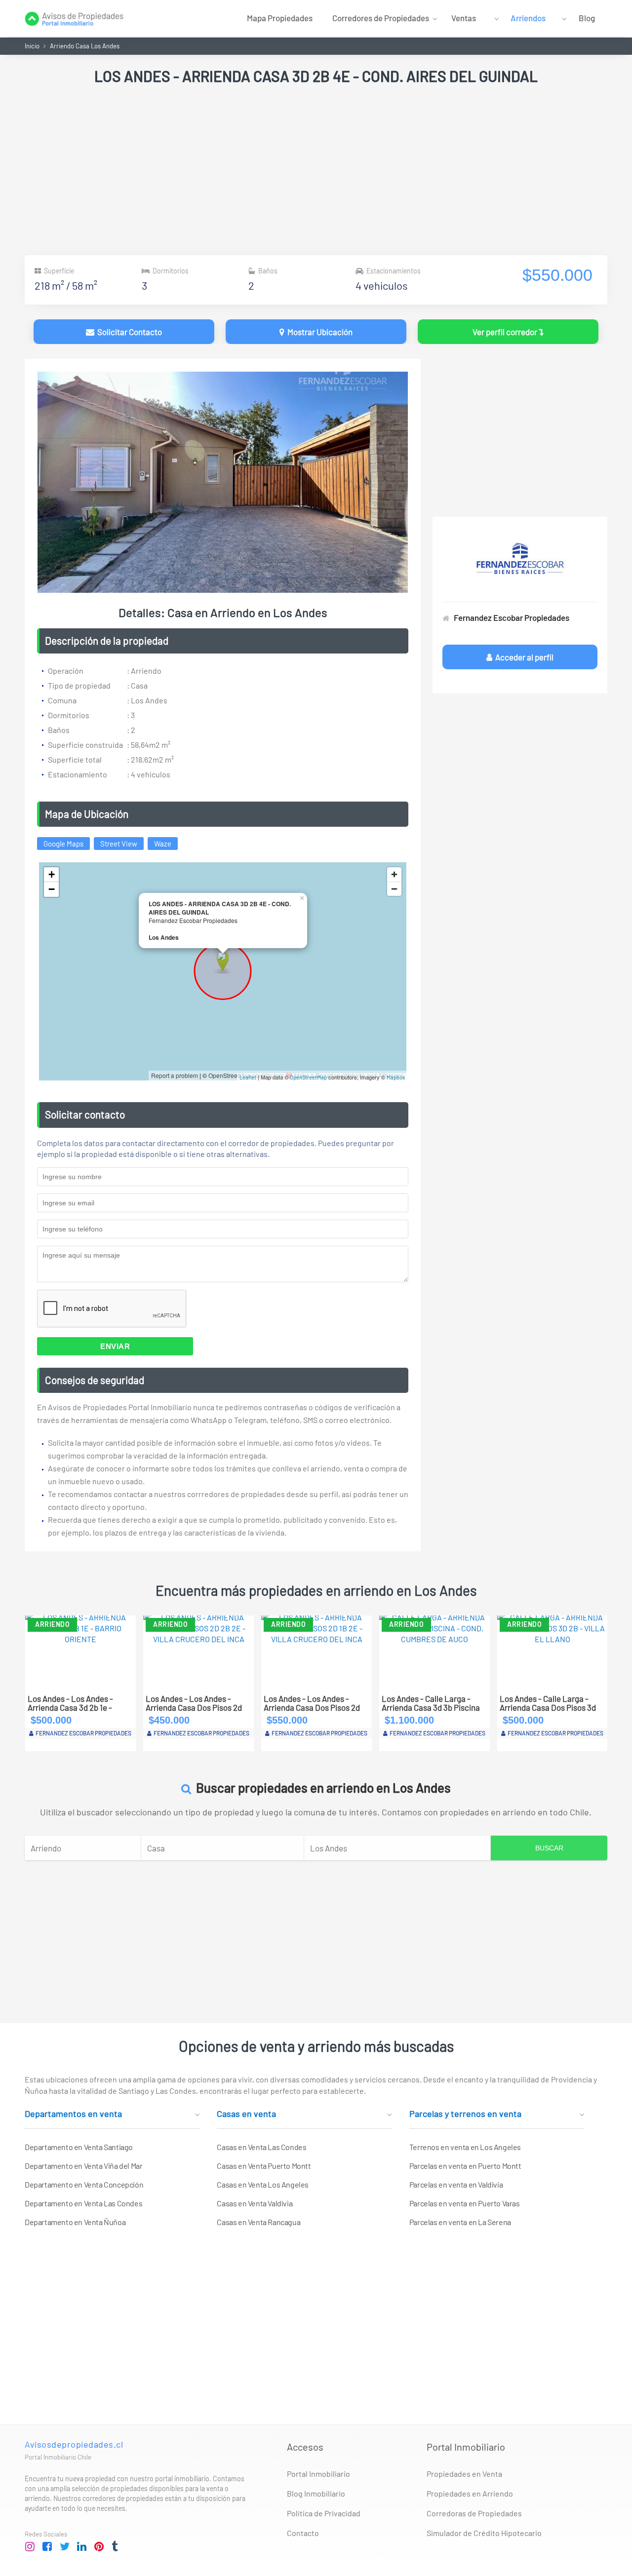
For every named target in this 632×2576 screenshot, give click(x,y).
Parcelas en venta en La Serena (460, 2222)
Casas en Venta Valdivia (255, 2203)
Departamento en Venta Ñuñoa (75, 2222)
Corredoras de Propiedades (474, 2513)
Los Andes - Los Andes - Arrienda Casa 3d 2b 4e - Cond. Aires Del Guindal (307, 1703)
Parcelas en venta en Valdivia (456, 2184)
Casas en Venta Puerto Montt (264, 2166)
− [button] (52, 889)
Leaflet (248, 1077)
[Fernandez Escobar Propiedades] (520, 559)
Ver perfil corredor (506, 332)
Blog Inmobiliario (316, 2493)
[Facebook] (47, 2547)
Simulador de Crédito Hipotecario (484, 2533)
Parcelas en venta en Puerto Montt (465, 2166)
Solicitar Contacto (128, 332)
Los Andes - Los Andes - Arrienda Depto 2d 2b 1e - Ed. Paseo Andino (544, 1703)
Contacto (303, 2533)
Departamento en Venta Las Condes (83, 2203)
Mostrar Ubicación (318, 332)
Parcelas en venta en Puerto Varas (465, 2203)
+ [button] (52, 874)
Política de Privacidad (324, 2513)
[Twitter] (65, 2547)
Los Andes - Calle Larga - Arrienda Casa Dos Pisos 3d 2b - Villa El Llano (194, 1703)
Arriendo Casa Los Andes (85, 46)
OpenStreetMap (308, 1077)
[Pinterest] (99, 2547)
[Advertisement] (316, 171)
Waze (163, 844)
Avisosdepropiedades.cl (74, 2444)
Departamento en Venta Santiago (79, 2147)
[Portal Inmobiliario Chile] (74, 18)
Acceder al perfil (523, 657)
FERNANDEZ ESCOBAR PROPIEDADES (83, 1733)
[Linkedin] (82, 2547)
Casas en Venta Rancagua (258, 2222)
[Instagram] (30, 2547)
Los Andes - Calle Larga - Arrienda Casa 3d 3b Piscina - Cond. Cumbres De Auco (77, 1703)
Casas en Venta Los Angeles (263, 2184)
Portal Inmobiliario (318, 2474)
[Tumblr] (117, 2547)
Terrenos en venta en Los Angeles (465, 2147)
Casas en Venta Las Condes (261, 2147)
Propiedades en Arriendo (470, 2493)
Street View (119, 844)
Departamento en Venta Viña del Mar (83, 2166)
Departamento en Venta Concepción (84, 2184)
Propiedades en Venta (464, 2474)
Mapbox (396, 1077)
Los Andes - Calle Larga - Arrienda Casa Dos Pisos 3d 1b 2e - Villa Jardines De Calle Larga (430, 1703)
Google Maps (63, 844)
